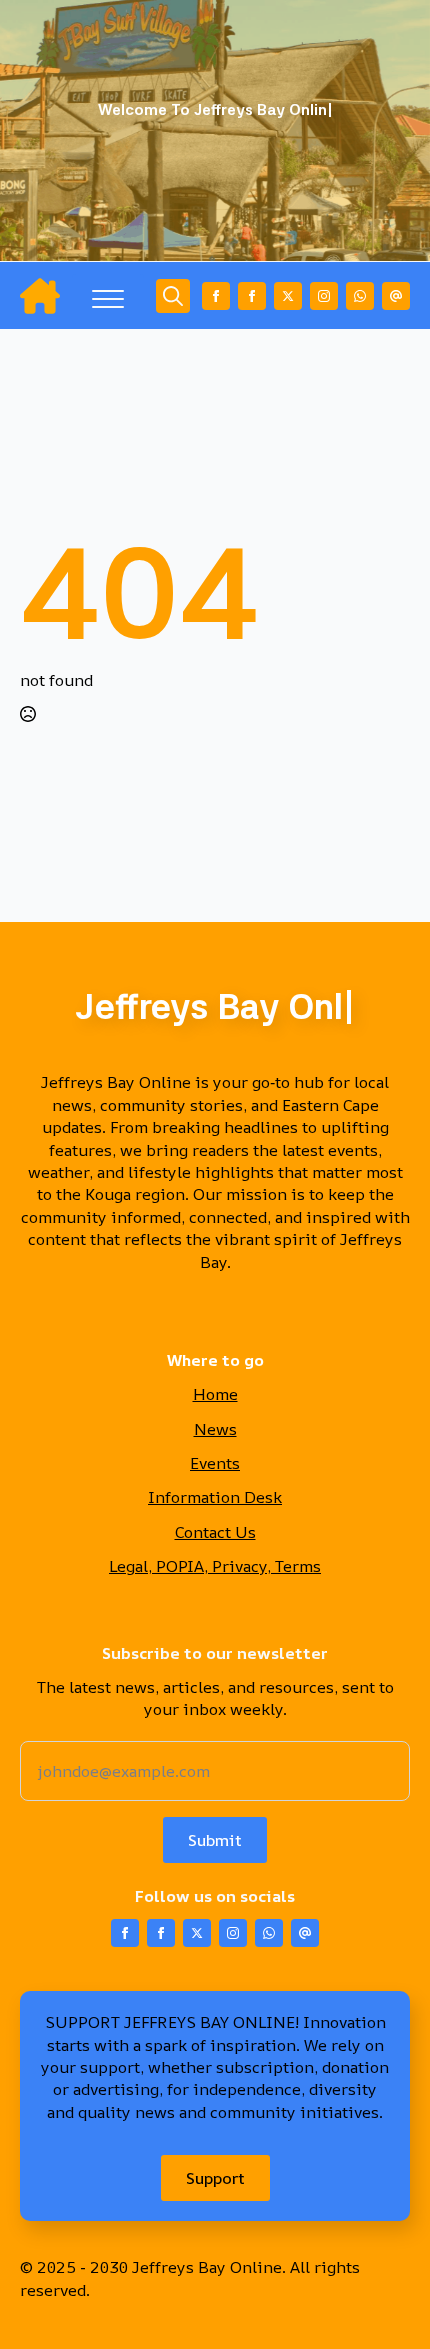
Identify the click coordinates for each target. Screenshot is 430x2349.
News (215, 1429)
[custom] (360, 296)
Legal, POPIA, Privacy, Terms (215, 1566)
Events (215, 1463)
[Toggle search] (173, 296)
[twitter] (288, 296)
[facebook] (216, 296)
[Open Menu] (108, 299)
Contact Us (215, 1532)
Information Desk (215, 1497)
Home (215, 1394)
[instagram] (324, 296)
